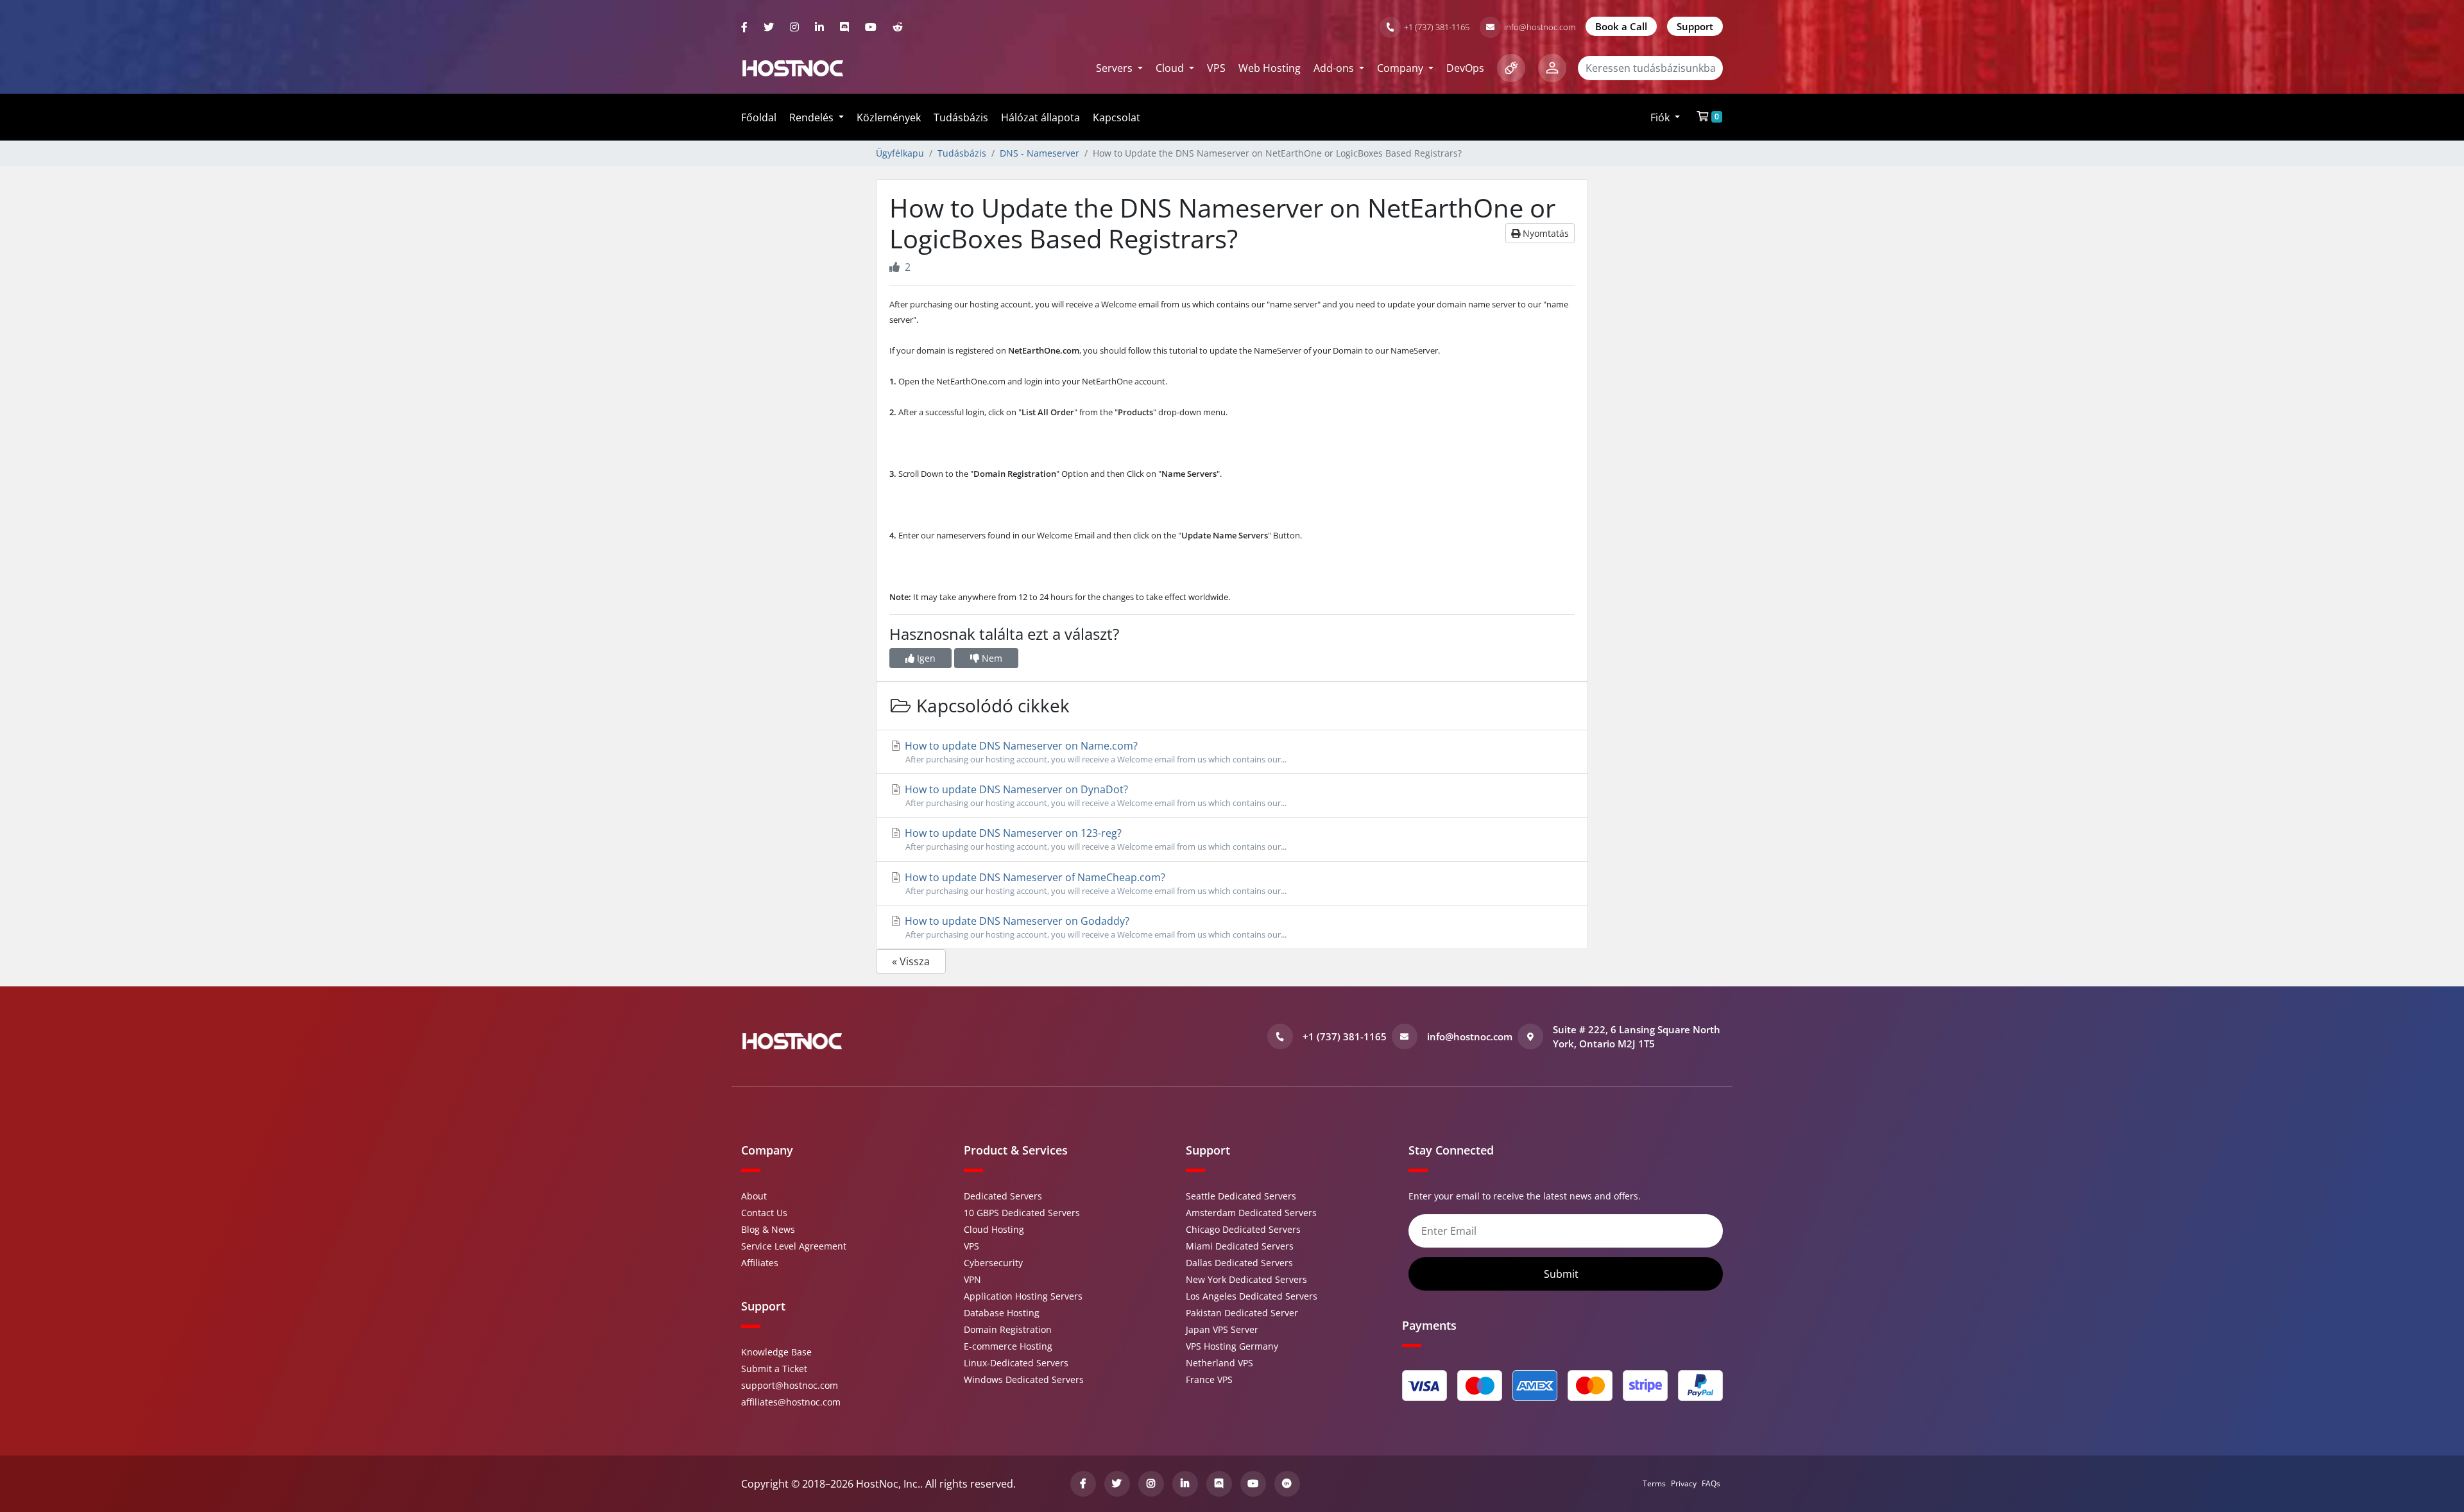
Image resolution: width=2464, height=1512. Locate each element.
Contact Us (764, 1213)
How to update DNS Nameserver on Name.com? (1094, 752)
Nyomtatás (1544, 233)
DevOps (1465, 68)
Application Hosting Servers (1023, 1296)
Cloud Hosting (994, 1229)
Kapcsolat (1116, 117)
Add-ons (1335, 68)
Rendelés (813, 117)
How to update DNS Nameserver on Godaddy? (1094, 927)
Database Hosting (1002, 1313)
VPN (972, 1279)
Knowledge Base (776, 1352)
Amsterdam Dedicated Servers (1251, 1213)
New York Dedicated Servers (1246, 1279)
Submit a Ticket (774, 1369)
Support (1695, 26)
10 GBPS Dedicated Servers (1022, 1213)
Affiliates (760, 1263)
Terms (1654, 1483)
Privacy (1684, 1483)
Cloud (1171, 68)
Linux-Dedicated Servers (1016, 1363)
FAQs (1711, 1483)
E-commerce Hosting (1008, 1346)
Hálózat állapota (1040, 117)
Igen (925, 658)
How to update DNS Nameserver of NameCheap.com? (1094, 883)
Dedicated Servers (1003, 1196)
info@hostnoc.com (1540, 27)
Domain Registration (1008, 1329)
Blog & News (768, 1229)
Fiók (1661, 117)
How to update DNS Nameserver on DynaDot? (1094, 795)
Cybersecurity (993, 1263)
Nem (991, 658)
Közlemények (889, 117)
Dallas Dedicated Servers (1239, 1263)
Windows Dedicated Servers (1024, 1379)
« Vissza (911, 961)
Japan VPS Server (1222, 1329)
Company (1401, 68)
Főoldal (759, 117)
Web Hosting (1270, 68)
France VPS (1209, 1379)
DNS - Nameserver (1039, 153)
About (754, 1196)
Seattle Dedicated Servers (1241, 1196)
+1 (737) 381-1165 (1437, 27)
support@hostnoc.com (790, 1385)
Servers (1116, 68)
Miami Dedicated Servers (1240, 1246)
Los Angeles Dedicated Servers (1252, 1296)
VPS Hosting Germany (1232, 1346)
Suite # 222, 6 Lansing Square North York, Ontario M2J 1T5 (1637, 1037)
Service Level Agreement (794, 1246)
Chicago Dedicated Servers (1243, 1229)
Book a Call (1621, 26)
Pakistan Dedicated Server (1242, 1313)
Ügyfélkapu (900, 153)
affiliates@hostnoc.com (791, 1402)
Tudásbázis (961, 117)
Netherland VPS (1219, 1363)
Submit (1562, 1274)
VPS (1216, 68)
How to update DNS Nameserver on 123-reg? (1094, 839)
